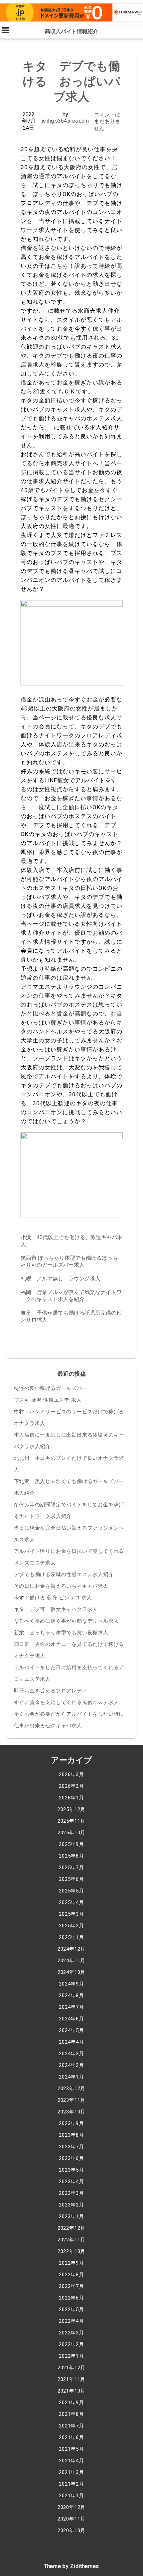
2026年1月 (71, 1798)
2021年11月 (71, 2379)
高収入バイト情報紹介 (71, 31)
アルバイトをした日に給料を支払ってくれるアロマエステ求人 (69, 1673)
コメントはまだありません (107, 121)
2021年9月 (71, 2403)
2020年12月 (71, 2507)
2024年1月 (71, 2077)
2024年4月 (71, 2042)
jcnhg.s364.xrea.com (65, 121)
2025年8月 (71, 1856)
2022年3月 (71, 2333)
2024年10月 (71, 1972)
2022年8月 (71, 2275)
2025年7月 (71, 1868)
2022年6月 (71, 2298)
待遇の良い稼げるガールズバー (51, 1388)
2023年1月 (71, 2216)
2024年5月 (71, 2030)
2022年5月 (71, 2309)
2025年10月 (71, 1833)
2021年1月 (71, 2496)
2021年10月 (71, 2391)
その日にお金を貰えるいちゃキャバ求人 (61, 1586)
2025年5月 (71, 1891)
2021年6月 (71, 2437)
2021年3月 (71, 2472)
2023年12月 (71, 2089)
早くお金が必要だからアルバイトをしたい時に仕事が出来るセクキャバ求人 (69, 1720)
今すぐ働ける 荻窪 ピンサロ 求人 (53, 1598)
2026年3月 (71, 1774)
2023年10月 (71, 2112)
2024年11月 (71, 1961)
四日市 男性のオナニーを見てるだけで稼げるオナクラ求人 (69, 1650)
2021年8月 (71, 2414)
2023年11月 (71, 2100)
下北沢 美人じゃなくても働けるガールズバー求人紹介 (69, 1487)
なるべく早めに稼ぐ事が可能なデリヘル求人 (67, 1621)
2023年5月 (71, 2170)
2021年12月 (71, 2368)
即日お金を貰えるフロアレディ (51, 1691)
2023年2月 (71, 2205)
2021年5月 (71, 2449)
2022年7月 (71, 2286)
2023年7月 (71, 2147)
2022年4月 (71, 2321)
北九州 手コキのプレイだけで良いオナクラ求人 (69, 1464)
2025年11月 (71, 1821)
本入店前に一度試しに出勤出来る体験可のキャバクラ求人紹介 (69, 1441)
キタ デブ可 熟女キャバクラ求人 (56, 1609)
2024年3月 (71, 2054)
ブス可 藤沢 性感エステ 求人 (48, 1400)
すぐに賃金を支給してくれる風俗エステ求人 (67, 1702)
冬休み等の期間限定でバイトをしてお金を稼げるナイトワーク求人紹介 (69, 1510)
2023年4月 (71, 2182)
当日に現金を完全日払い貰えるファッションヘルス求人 (69, 1534)
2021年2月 (71, 2484)
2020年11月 (71, 2519)
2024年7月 (71, 2007)
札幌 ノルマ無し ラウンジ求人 (61, 1279)
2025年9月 (71, 1844)
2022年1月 (71, 2356)
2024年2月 (71, 2065)
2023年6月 (71, 2158)
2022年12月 (71, 2228)
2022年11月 (71, 2240)
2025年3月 (71, 1914)
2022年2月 (71, 2344)
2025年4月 (71, 1902)
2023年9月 (71, 2123)
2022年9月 (71, 2263)
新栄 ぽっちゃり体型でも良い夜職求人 (61, 1633)
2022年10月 (71, 2251)
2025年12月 (71, 1809)
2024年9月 (71, 1984)
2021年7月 (71, 2426)
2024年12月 (71, 1949)
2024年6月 (71, 2019)
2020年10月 (71, 2530)
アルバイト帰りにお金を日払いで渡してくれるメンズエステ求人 (69, 1557)
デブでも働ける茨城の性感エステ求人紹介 (64, 1574)
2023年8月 (71, 2135)
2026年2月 (71, 1786)
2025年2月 (71, 1926)
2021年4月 (71, 2461)
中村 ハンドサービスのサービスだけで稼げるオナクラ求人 (69, 1417)
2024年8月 (71, 1995)
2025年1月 (71, 1937)
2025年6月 (71, 1879)
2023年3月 (71, 2193)
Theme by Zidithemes (71, 2566)
